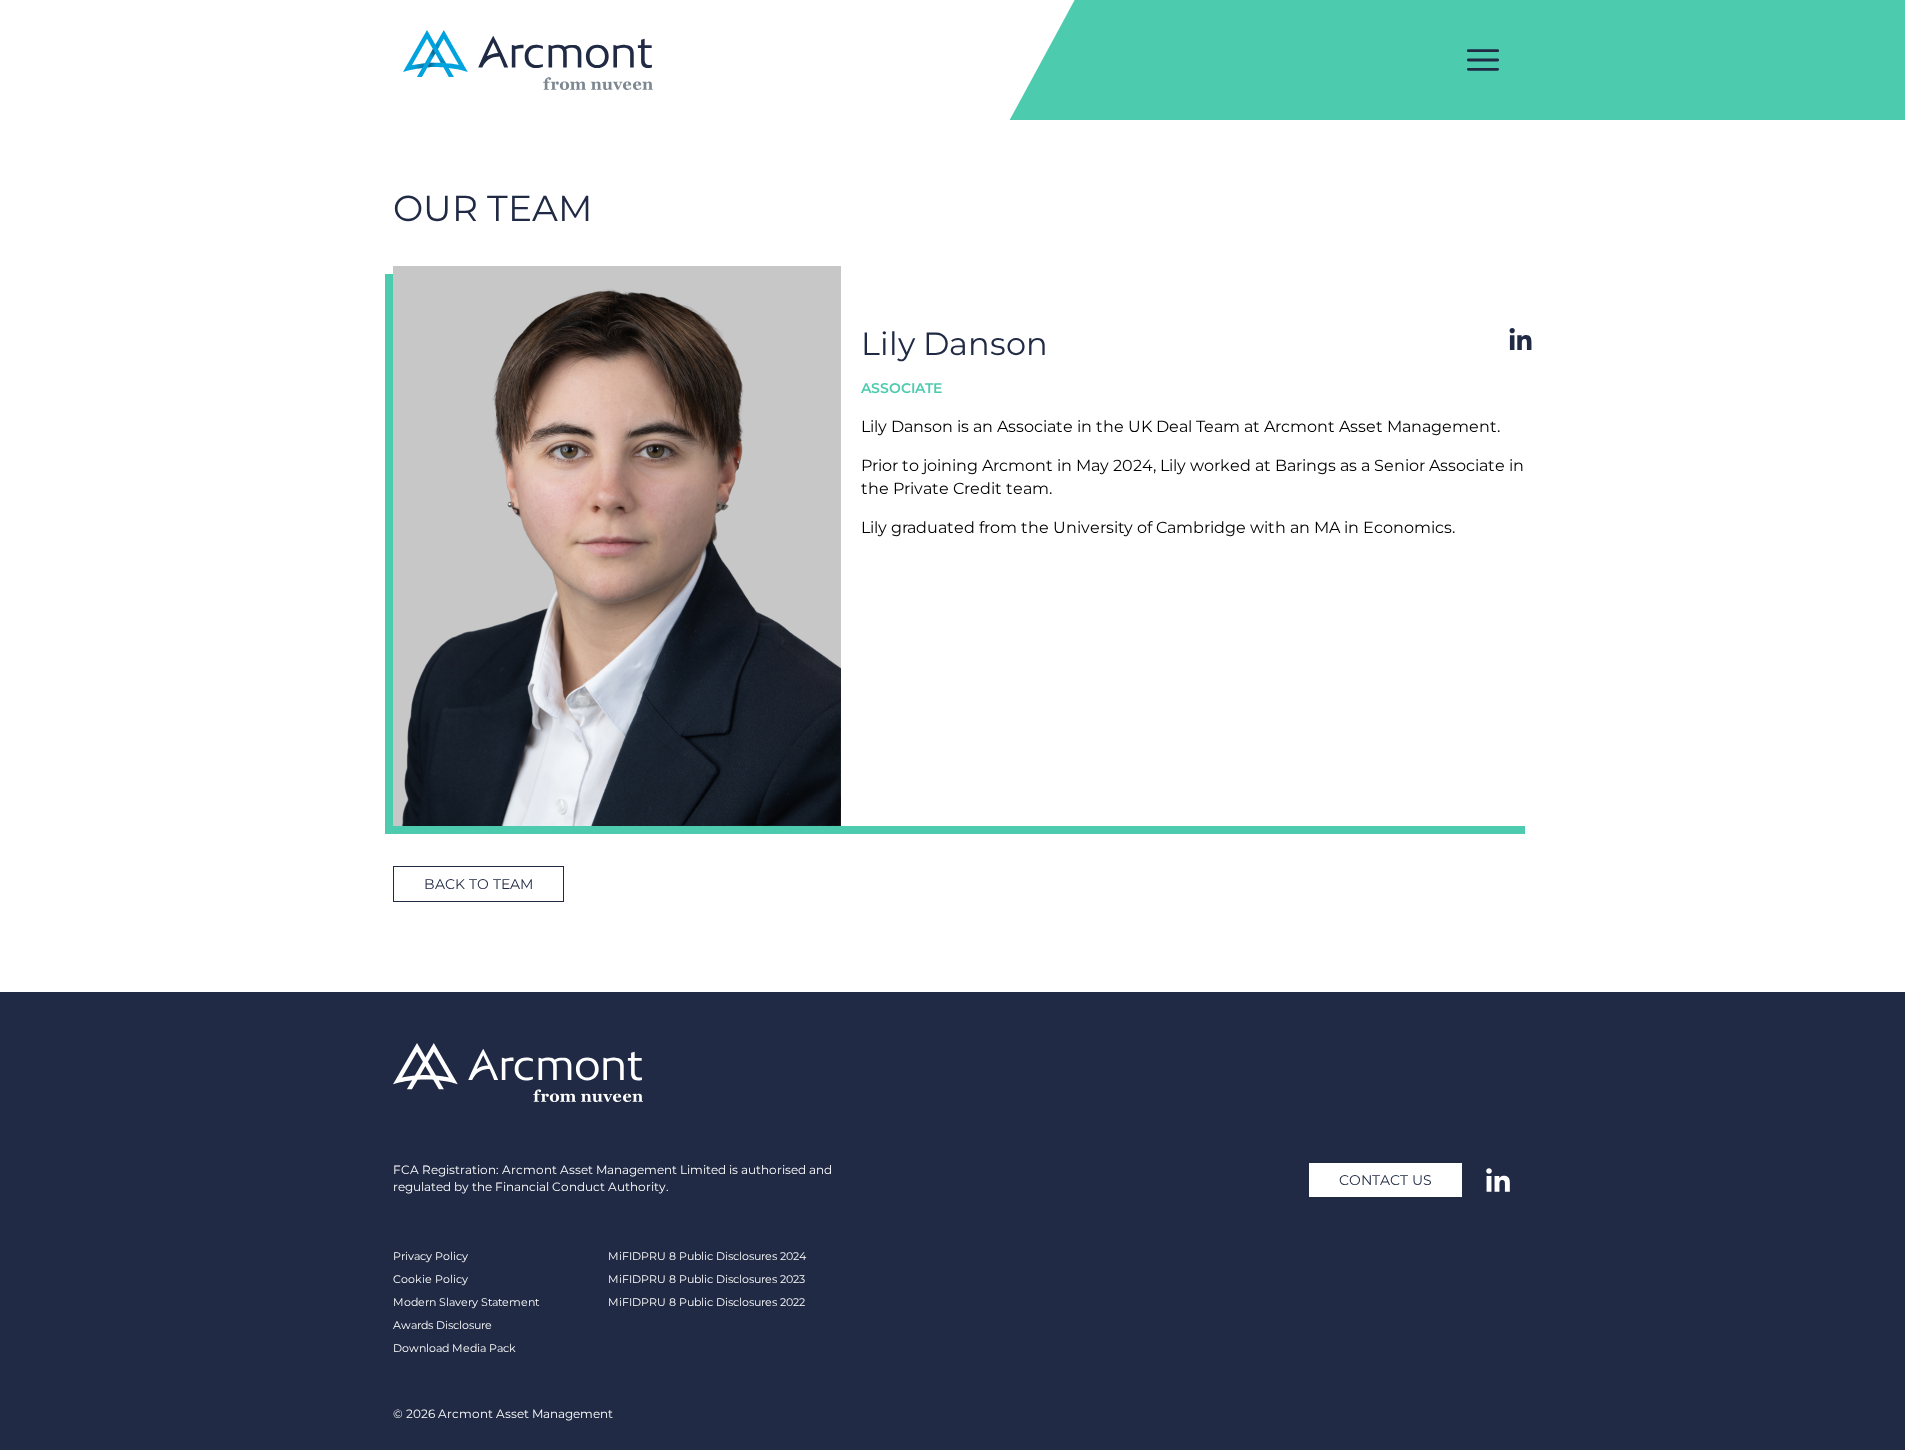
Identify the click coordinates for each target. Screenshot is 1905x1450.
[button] (478, 884)
